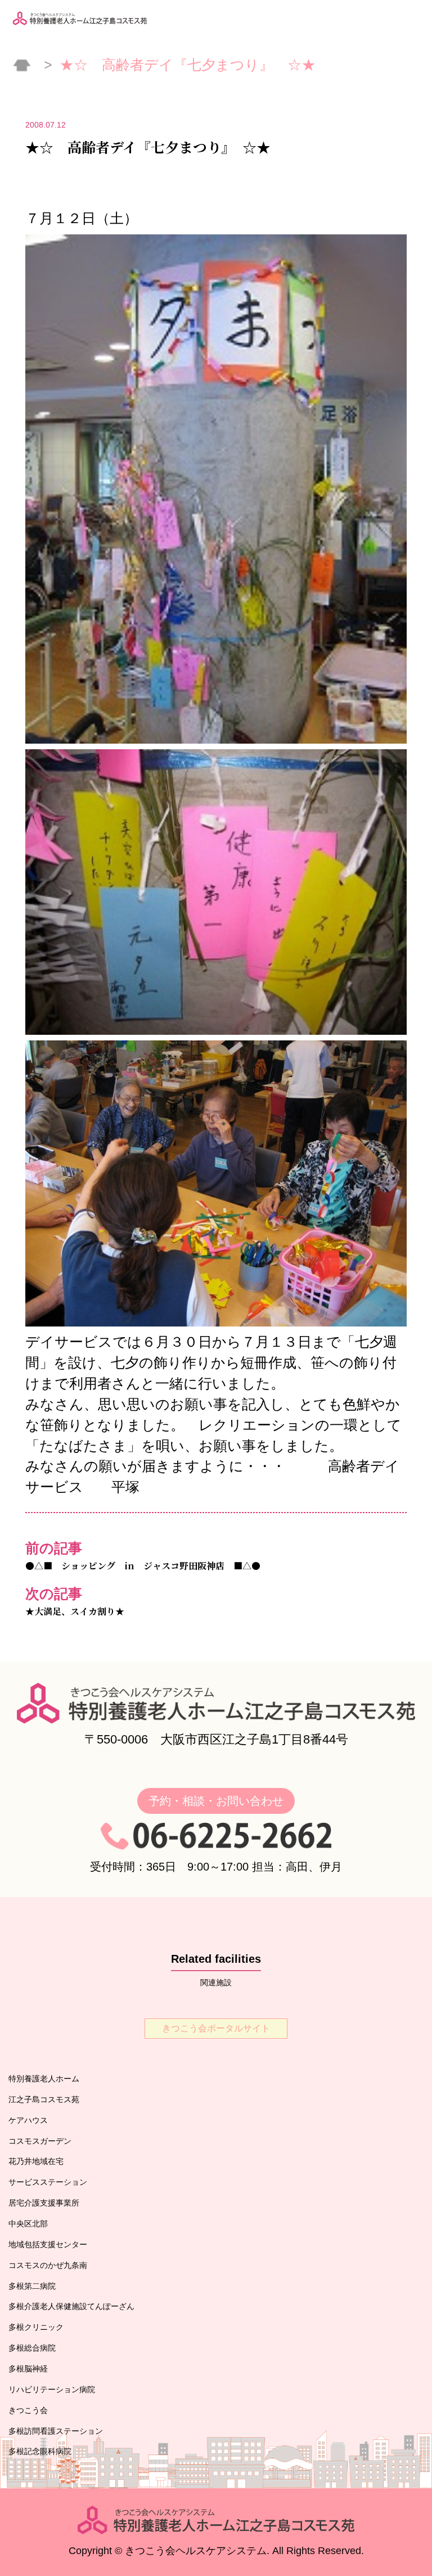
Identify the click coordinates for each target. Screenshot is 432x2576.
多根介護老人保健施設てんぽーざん (71, 2306)
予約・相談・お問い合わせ (216, 1801)
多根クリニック (36, 2327)
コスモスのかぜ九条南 (48, 2265)
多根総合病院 (32, 2348)
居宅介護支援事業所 (44, 2203)
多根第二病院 (32, 2286)
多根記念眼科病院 (40, 2451)
